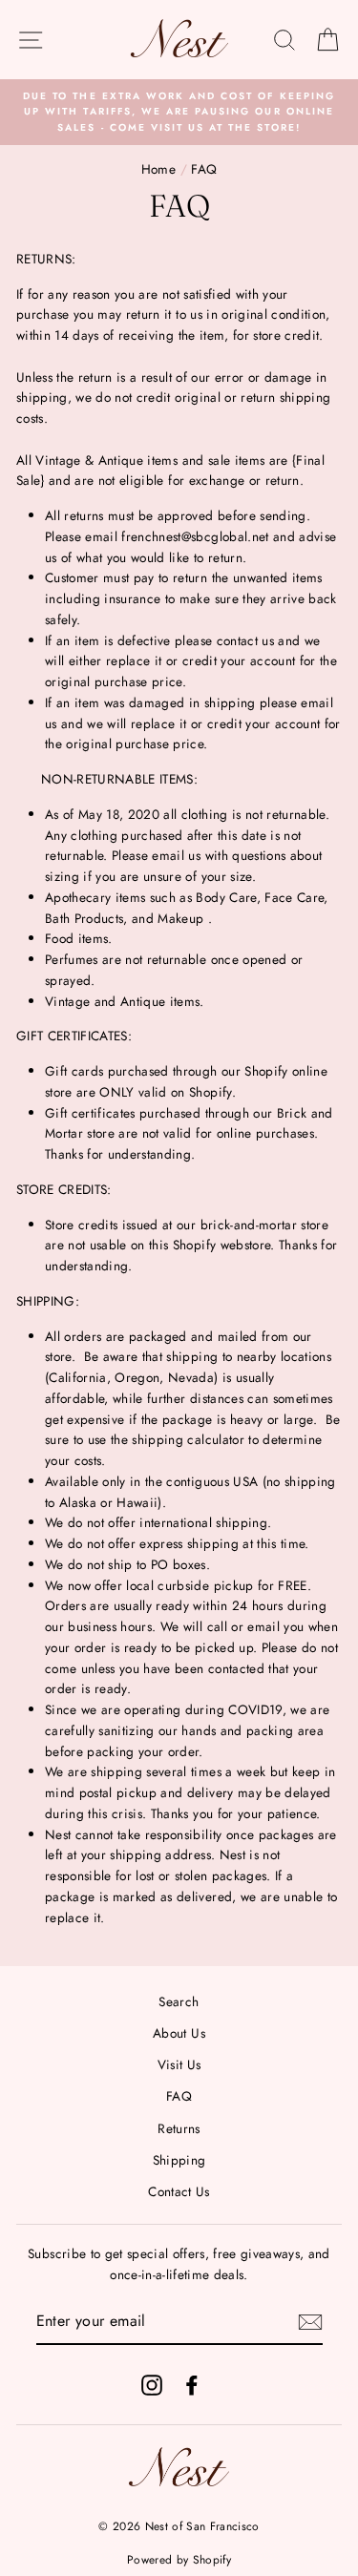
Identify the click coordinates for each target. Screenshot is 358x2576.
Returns (179, 2128)
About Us (179, 2033)
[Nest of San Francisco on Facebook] (192, 2385)
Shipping (179, 2160)
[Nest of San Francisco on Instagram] (152, 2385)
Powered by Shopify (179, 2560)
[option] (179, 112)
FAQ (179, 2096)
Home (158, 169)
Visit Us (179, 2064)
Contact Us (179, 2191)
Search (179, 2001)
